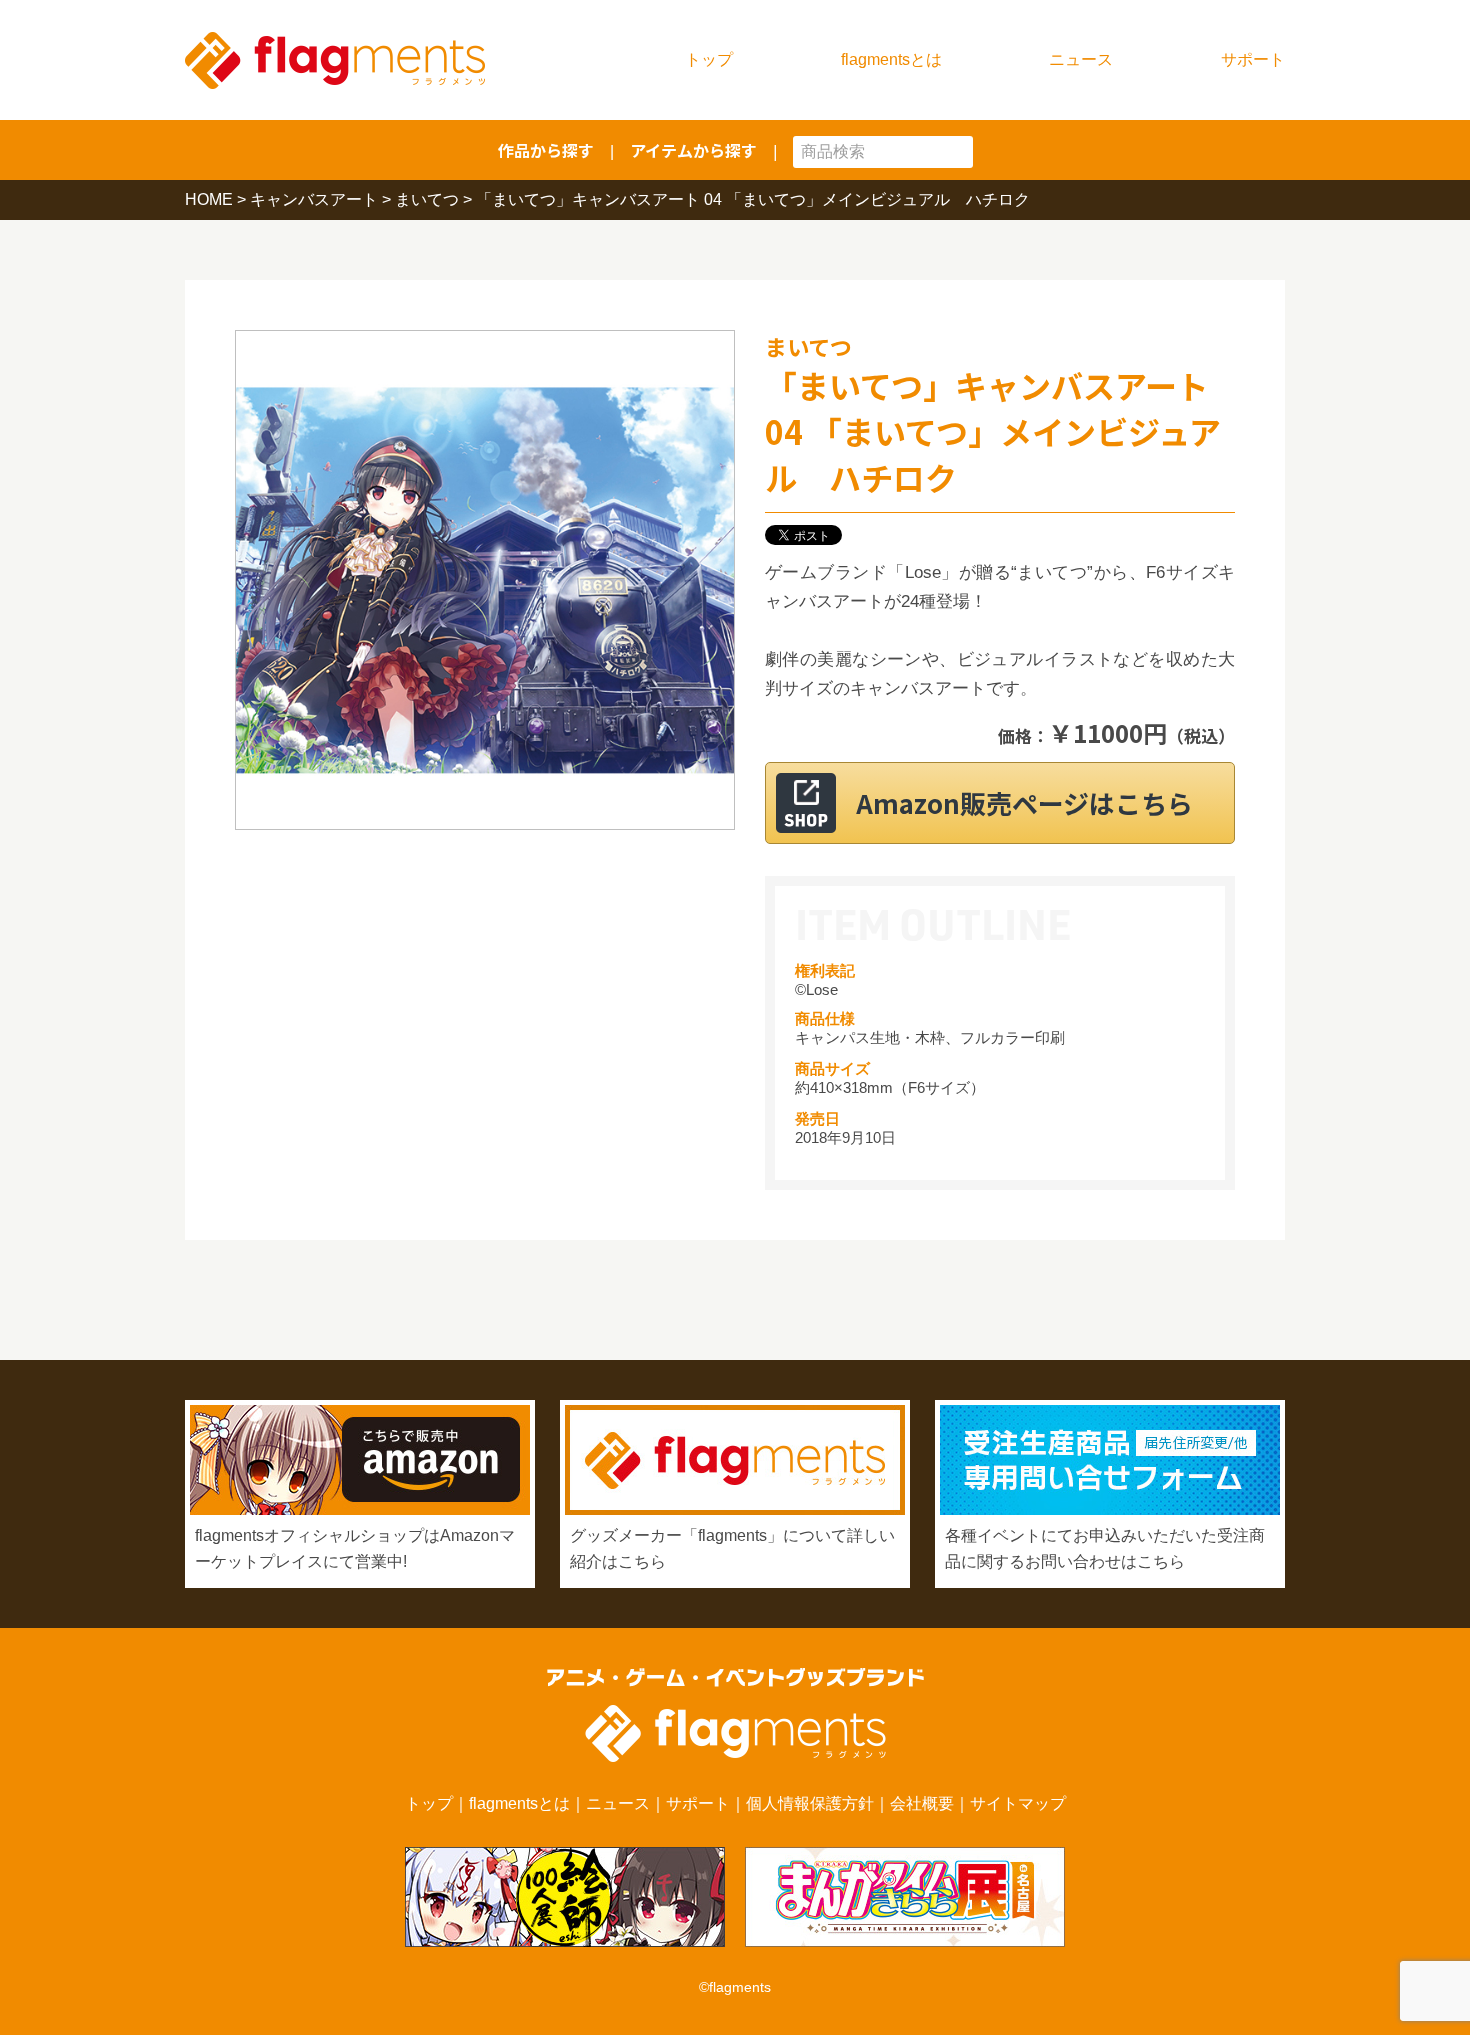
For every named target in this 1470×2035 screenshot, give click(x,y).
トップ (709, 59)
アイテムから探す (693, 150)
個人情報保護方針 (810, 1803)
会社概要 (922, 1803)
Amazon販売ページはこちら (1024, 802)
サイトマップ (1018, 1803)
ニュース (1081, 59)
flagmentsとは (891, 59)
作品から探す (546, 150)
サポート (1253, 59)
